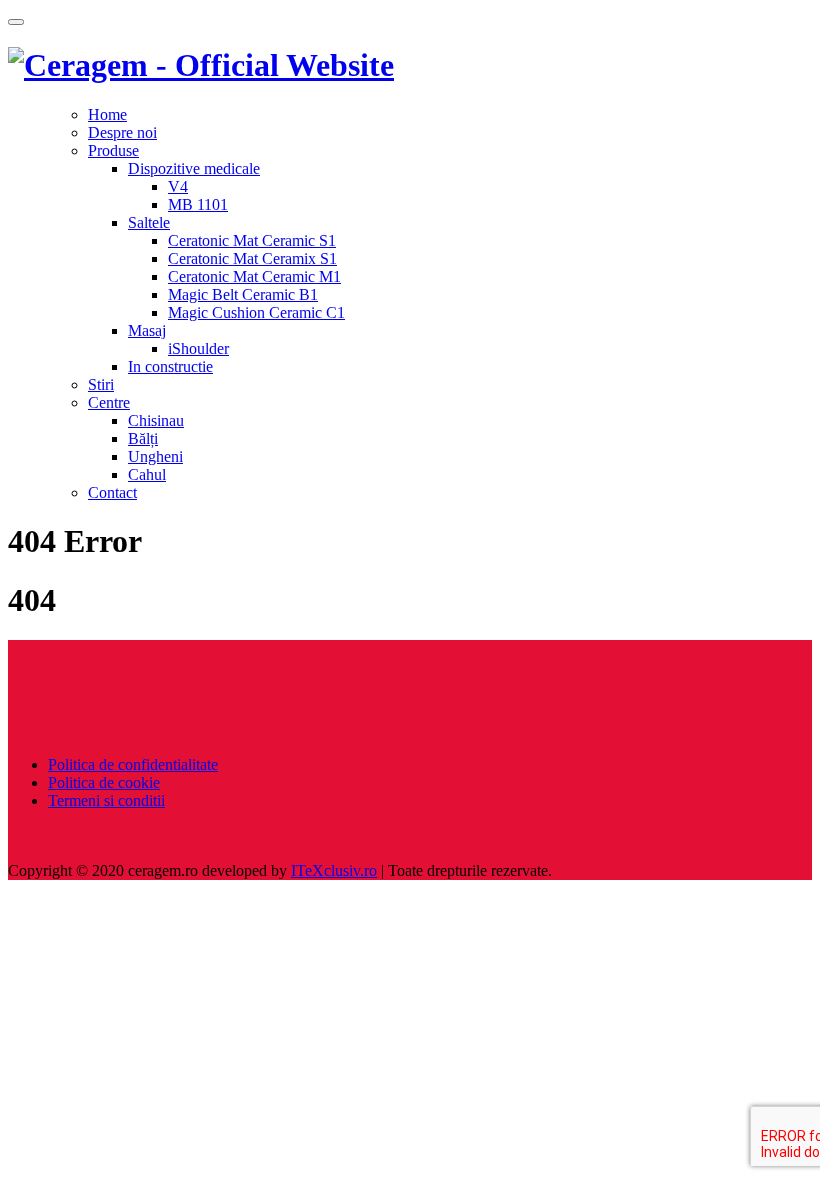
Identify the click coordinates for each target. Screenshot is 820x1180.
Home (107, 114)
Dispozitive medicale (194, 168)
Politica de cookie (104, 782)
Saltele (149, 222)
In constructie (170, 366)
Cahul (147, 474)
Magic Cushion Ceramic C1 (256, 312)
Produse (113, 150)
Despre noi (122, 132)
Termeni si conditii (106, 800)
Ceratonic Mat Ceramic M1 (254, 276)
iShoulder (198, 348)
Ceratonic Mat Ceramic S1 (252, 240)
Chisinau (156, 420)
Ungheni (155, 456)
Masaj (147, 330)
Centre (109, 402)
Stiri (101, 384)
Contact (112, 492)
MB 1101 (198, 204)
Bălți (143, 438)
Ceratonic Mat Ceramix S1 (252, 258)
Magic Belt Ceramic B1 (243, 294)
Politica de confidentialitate (133, 764)
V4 (178, 186)
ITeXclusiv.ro (334, 870)
